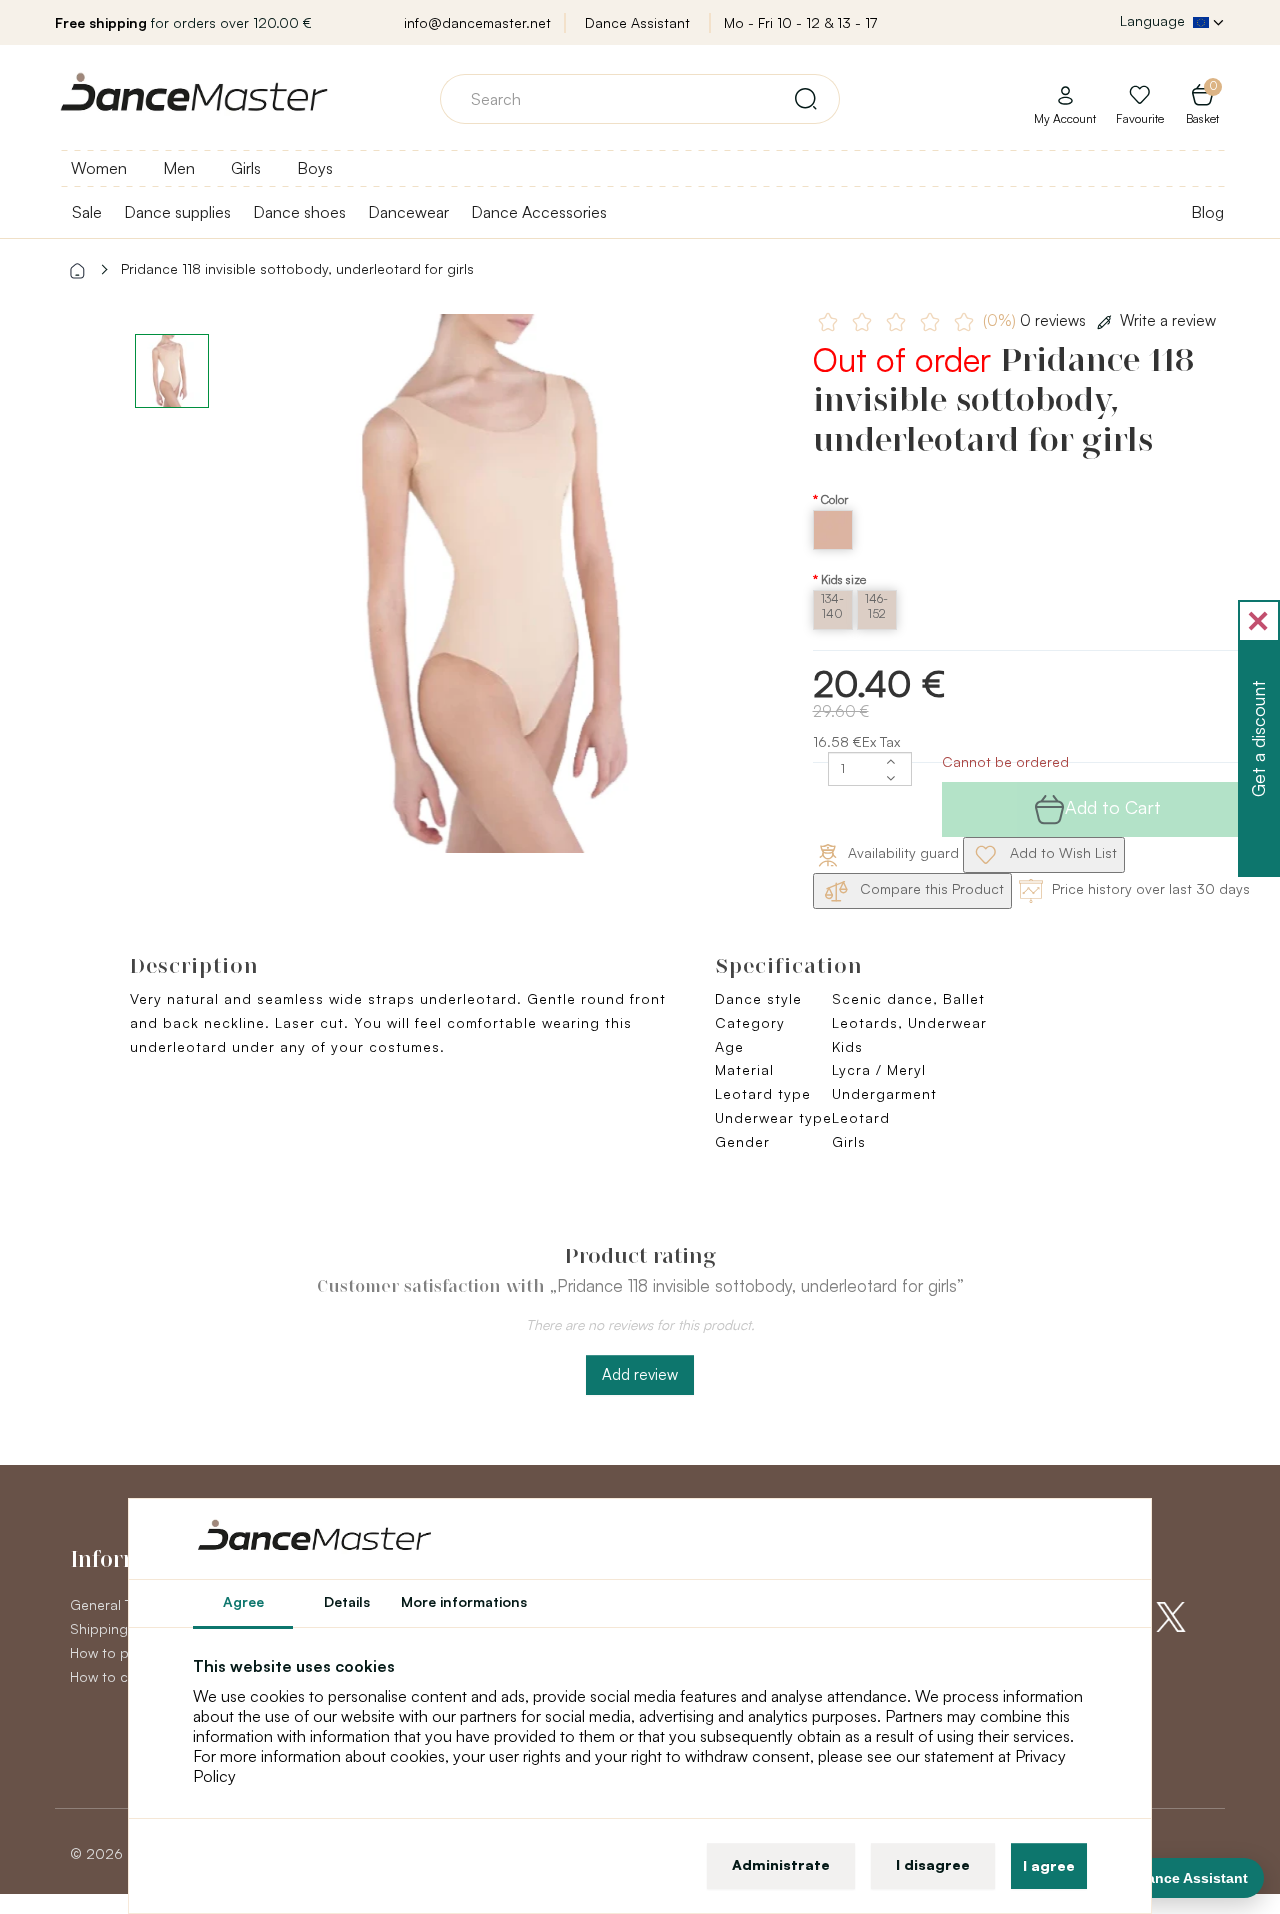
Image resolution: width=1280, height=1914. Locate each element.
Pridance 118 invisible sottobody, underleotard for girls (297, 268)
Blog (1207, 212)
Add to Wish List (1061, 852)
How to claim (111, 1676)
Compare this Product (930, 888)
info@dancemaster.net (477, 22)
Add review (640, 1374)
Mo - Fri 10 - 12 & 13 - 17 (800, 22)
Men (179, 168)
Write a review (1168, 320)
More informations (464, 1601)
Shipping (99, 1628)
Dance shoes (299, 212)
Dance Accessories (539, 212)
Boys (315, 168)
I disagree (933, 1864)
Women (99, 168)
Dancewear (408, 212)
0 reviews (1036, 320)
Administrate (781, 1864)
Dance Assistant (637, 22)
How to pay (107, 1652)
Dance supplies (177, 212)
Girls (246, 168)
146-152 (876, 606)
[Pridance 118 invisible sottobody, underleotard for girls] (513, 583)
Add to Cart (1113, 807)
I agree (1049, 1865)
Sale (87, 212)
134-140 (832, 606)
